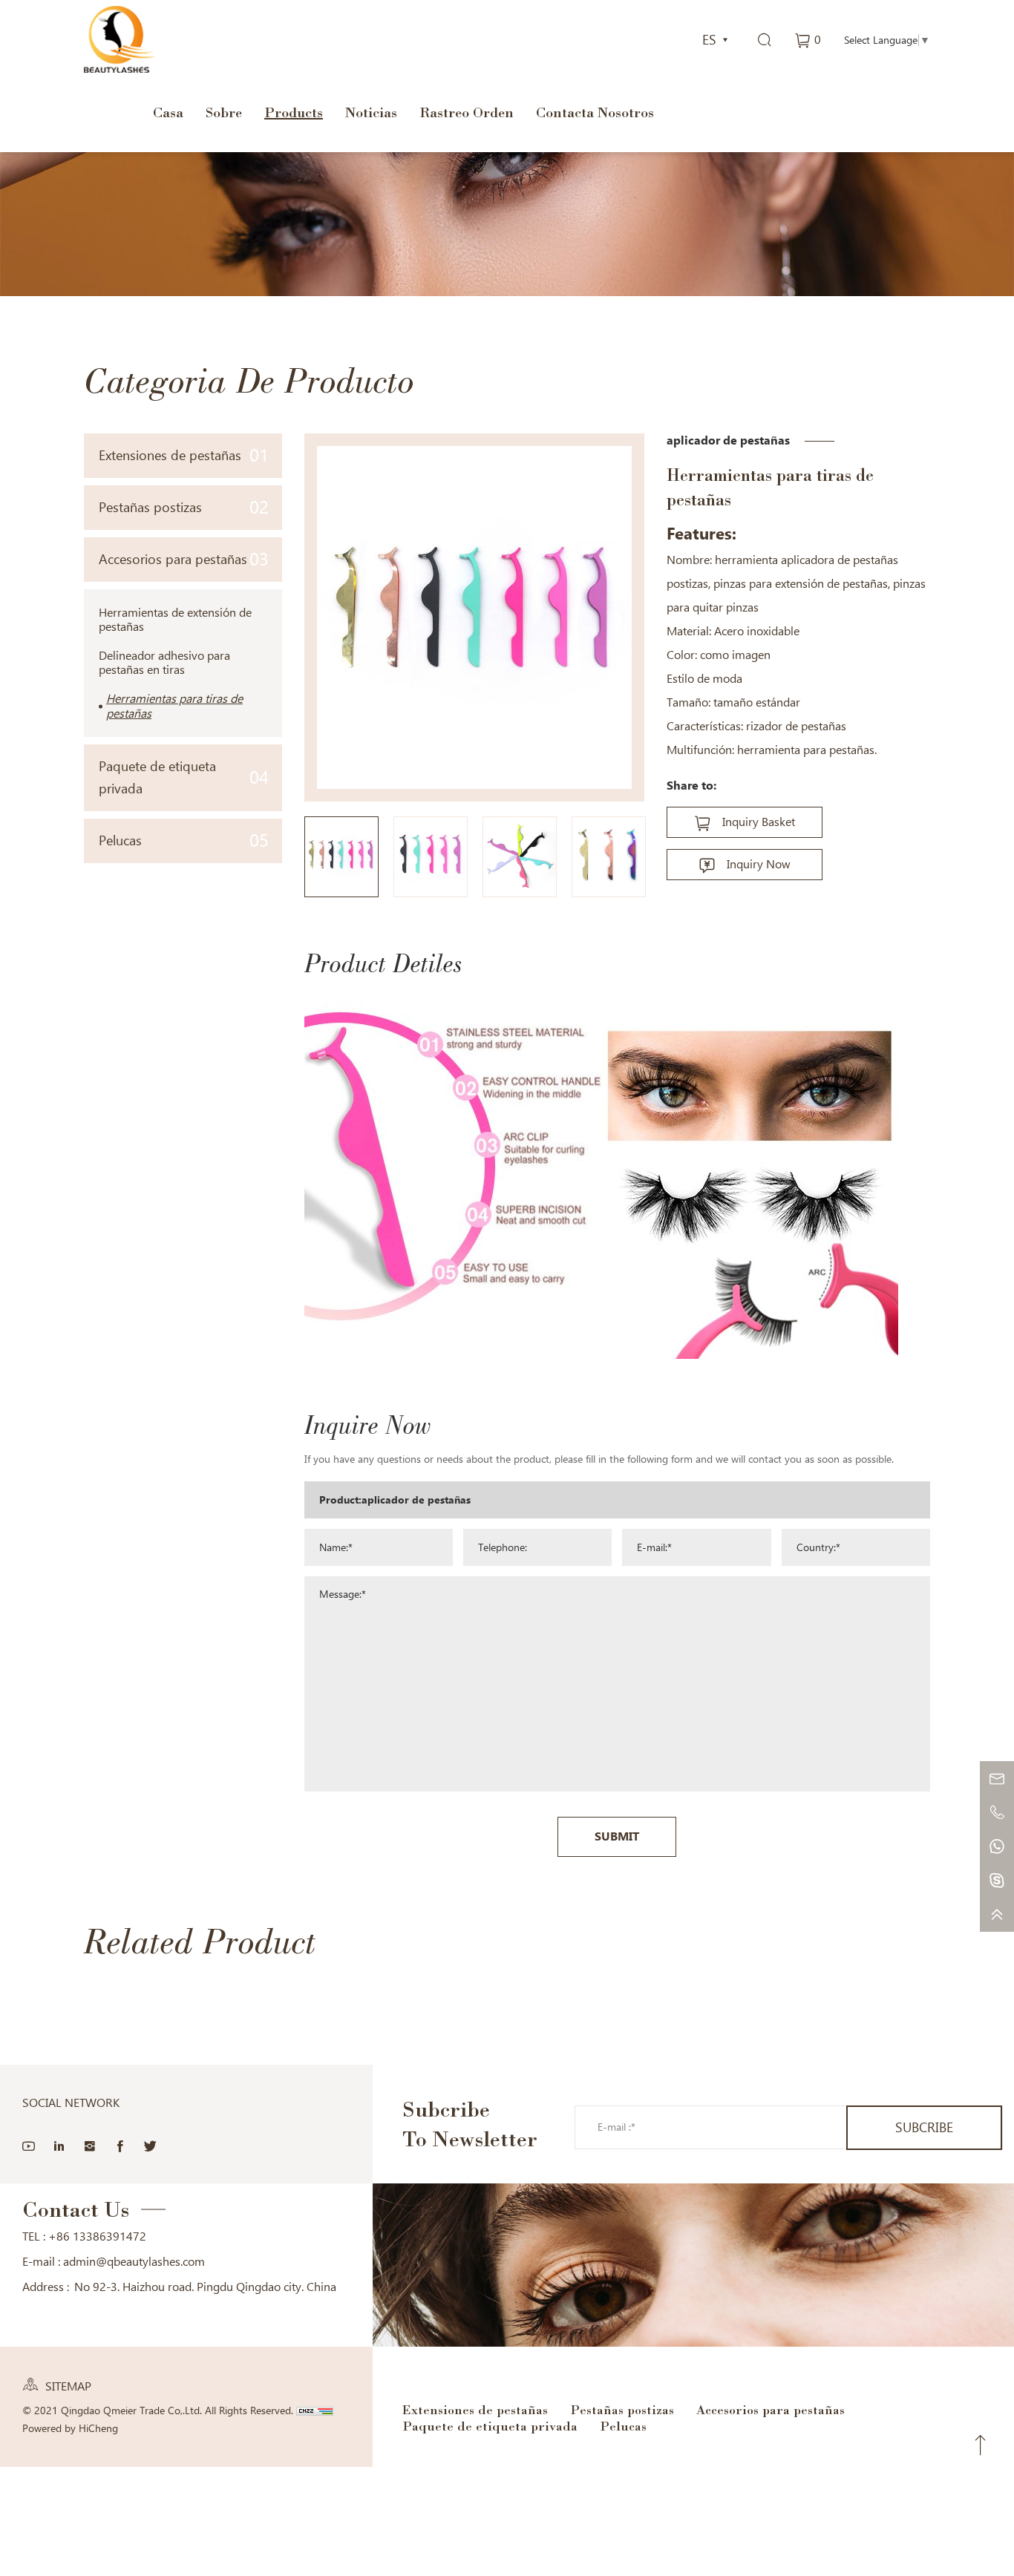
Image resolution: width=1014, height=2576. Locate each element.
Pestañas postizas (184, 507)
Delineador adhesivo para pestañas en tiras (164, 663)
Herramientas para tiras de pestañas (174, 706)
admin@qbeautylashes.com (134, 2262)
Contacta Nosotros (595, 112)
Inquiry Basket (759, 822)
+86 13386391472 (97, 2236)
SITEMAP (68, 2386)
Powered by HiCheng (70, 2428)
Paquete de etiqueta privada (184, 777)
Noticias (371, 112)
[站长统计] (315, 2411)
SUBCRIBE (924, 2127)
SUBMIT (617, 1836)
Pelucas (184, 840)
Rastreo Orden (467, 112)
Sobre (224, 112)
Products (294, 112)
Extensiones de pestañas (184, 455)
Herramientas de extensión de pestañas (175, 620)
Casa (168, 112)
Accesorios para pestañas (184, 559)
